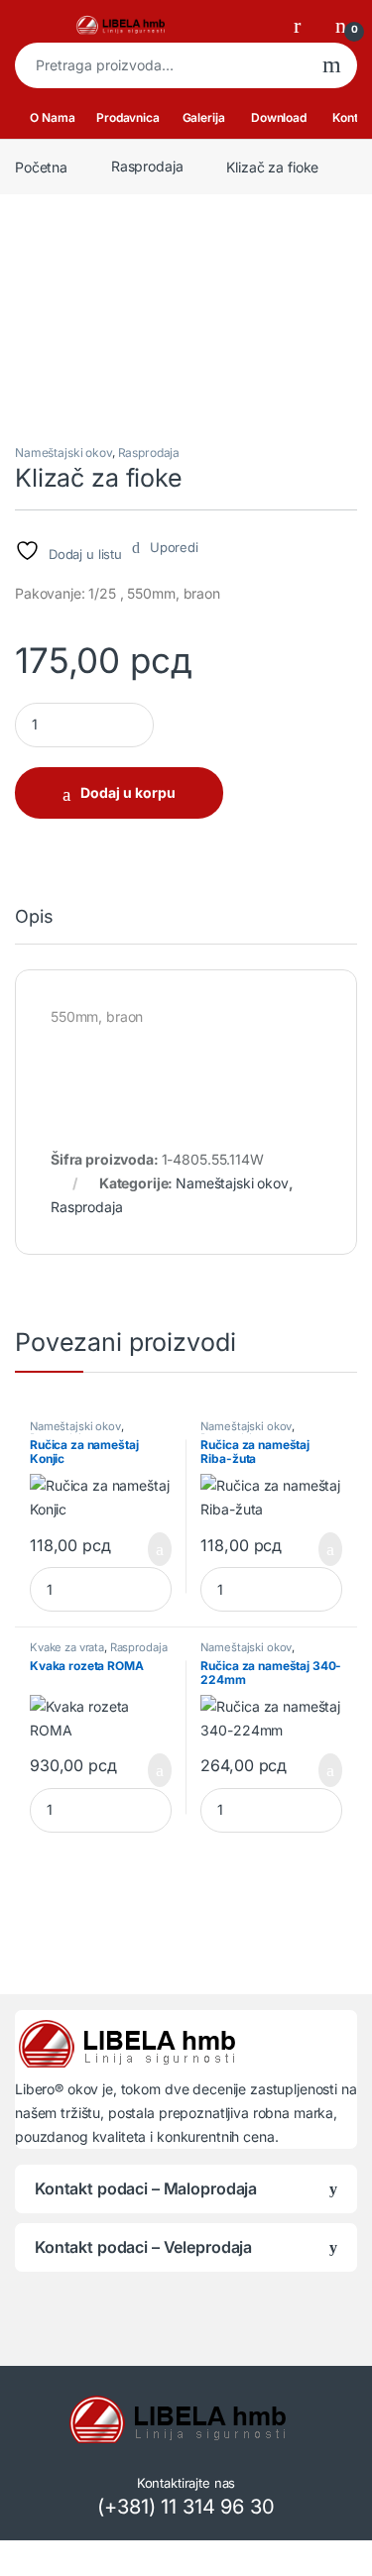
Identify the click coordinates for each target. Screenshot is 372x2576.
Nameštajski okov (63, 452)
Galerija (204, 117)
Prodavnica (128, 117)
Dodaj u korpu (128, 792)
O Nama (52, 117)
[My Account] (305, 25)
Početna (41, 166)
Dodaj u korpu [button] (152, 1549)
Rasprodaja (147, 166)
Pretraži (332, 65)
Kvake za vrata (67, 1647)
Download (279, 117)
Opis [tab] (34, 917)
